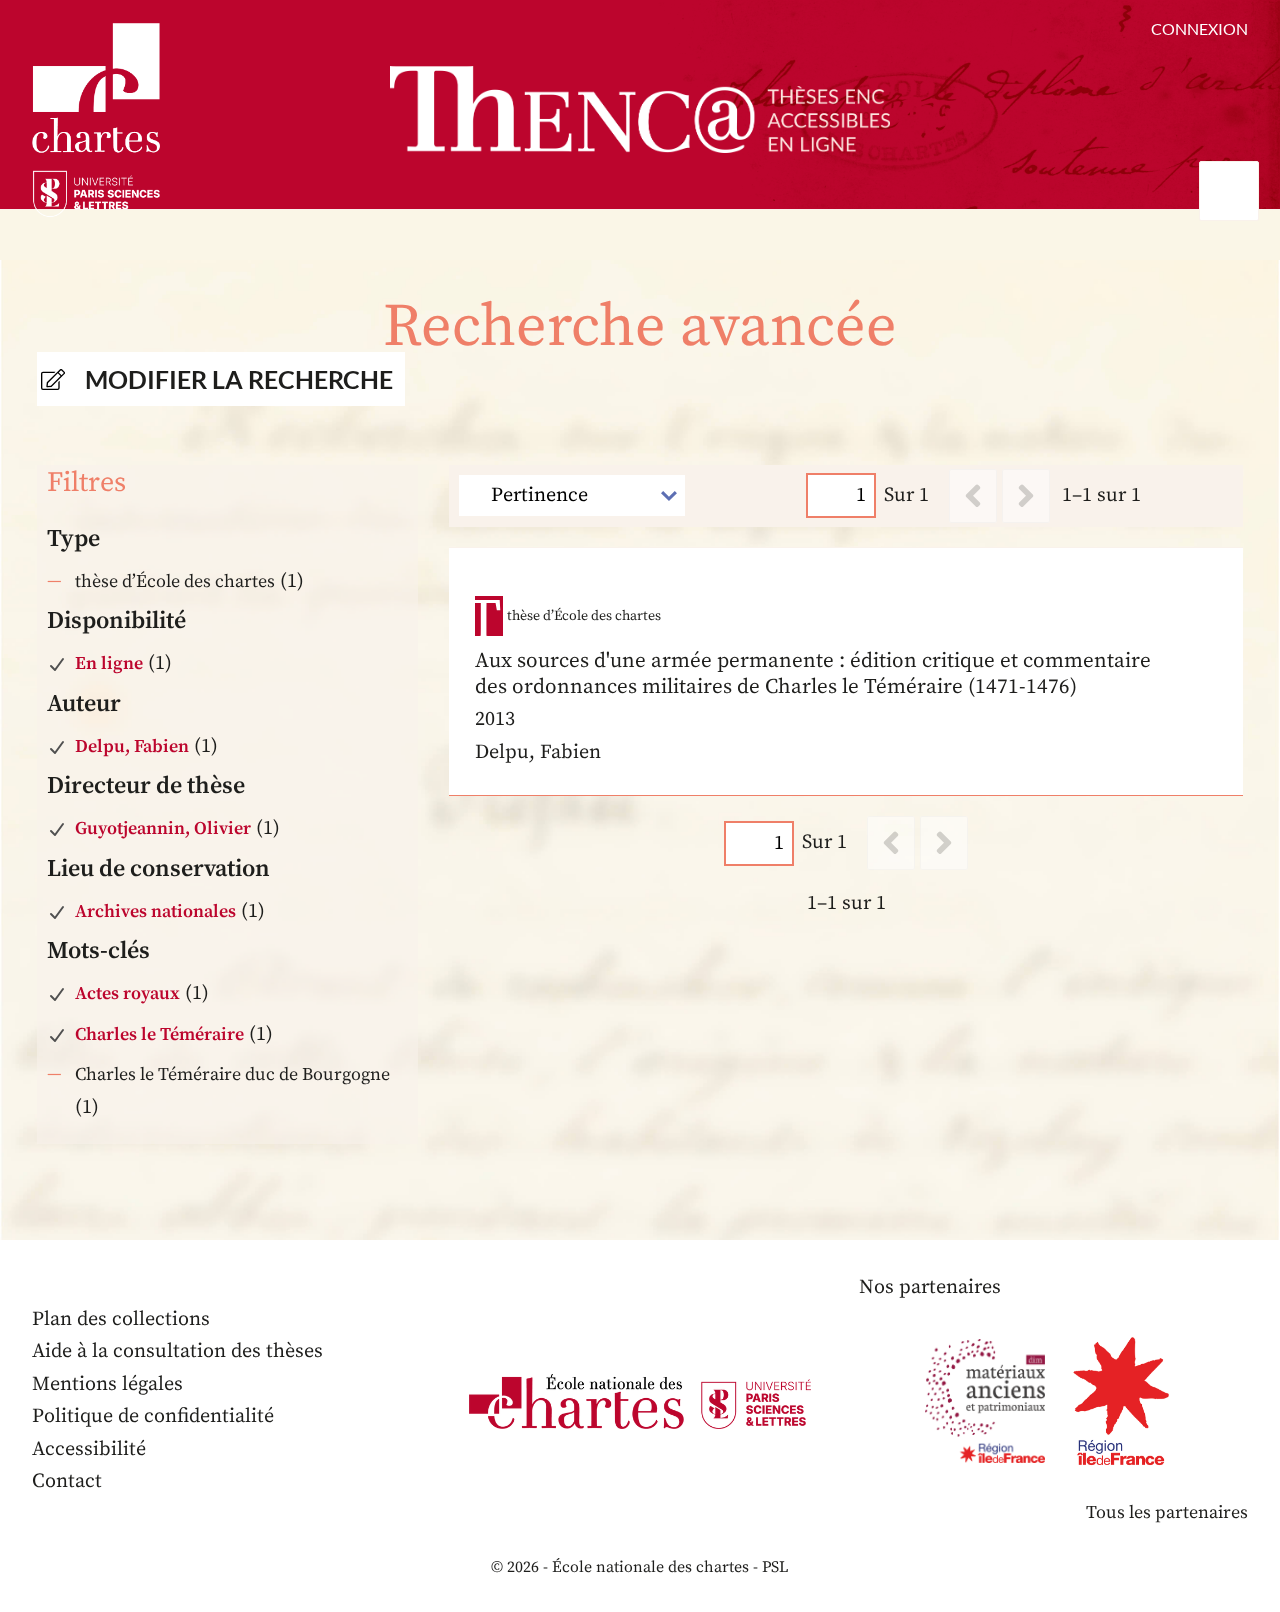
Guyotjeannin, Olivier (163, 828)
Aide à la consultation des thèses (177, 1351)
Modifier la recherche (239, 379)
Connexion (1199, 28)
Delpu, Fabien (132, 746)
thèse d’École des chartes (175, 581)
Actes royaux (127, 993)
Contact (67, 1481)
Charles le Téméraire (159, 1034)
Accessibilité (89, 1449)
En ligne (109, 663)
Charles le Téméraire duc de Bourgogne (232, 1074)
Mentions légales (107, 1384)
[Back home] (640, 109)
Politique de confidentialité (153, 1416)
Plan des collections (121, 1319)
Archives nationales (155, 911)
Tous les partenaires (1167, 1512)
